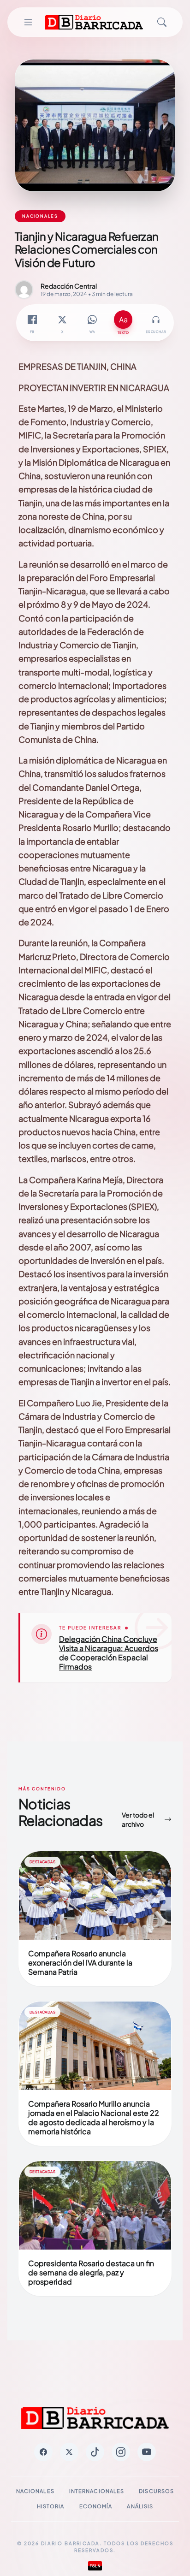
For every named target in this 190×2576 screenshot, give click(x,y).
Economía (96, 2506)
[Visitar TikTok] (95, 2452)
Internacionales (97, 2491)
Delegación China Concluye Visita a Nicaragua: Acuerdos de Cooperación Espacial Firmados (109, 1653)
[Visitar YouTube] (147, 2452)
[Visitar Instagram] (121, 2452)
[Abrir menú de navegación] (28, 22)
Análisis (140, 2506)
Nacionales (35, 2491)
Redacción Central (69, 286)
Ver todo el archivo (138, 1819)
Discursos (156, 2491)
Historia (51, 2506)
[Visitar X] (69, 2452)
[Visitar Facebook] (43, 2452)
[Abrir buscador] (162, 22)
